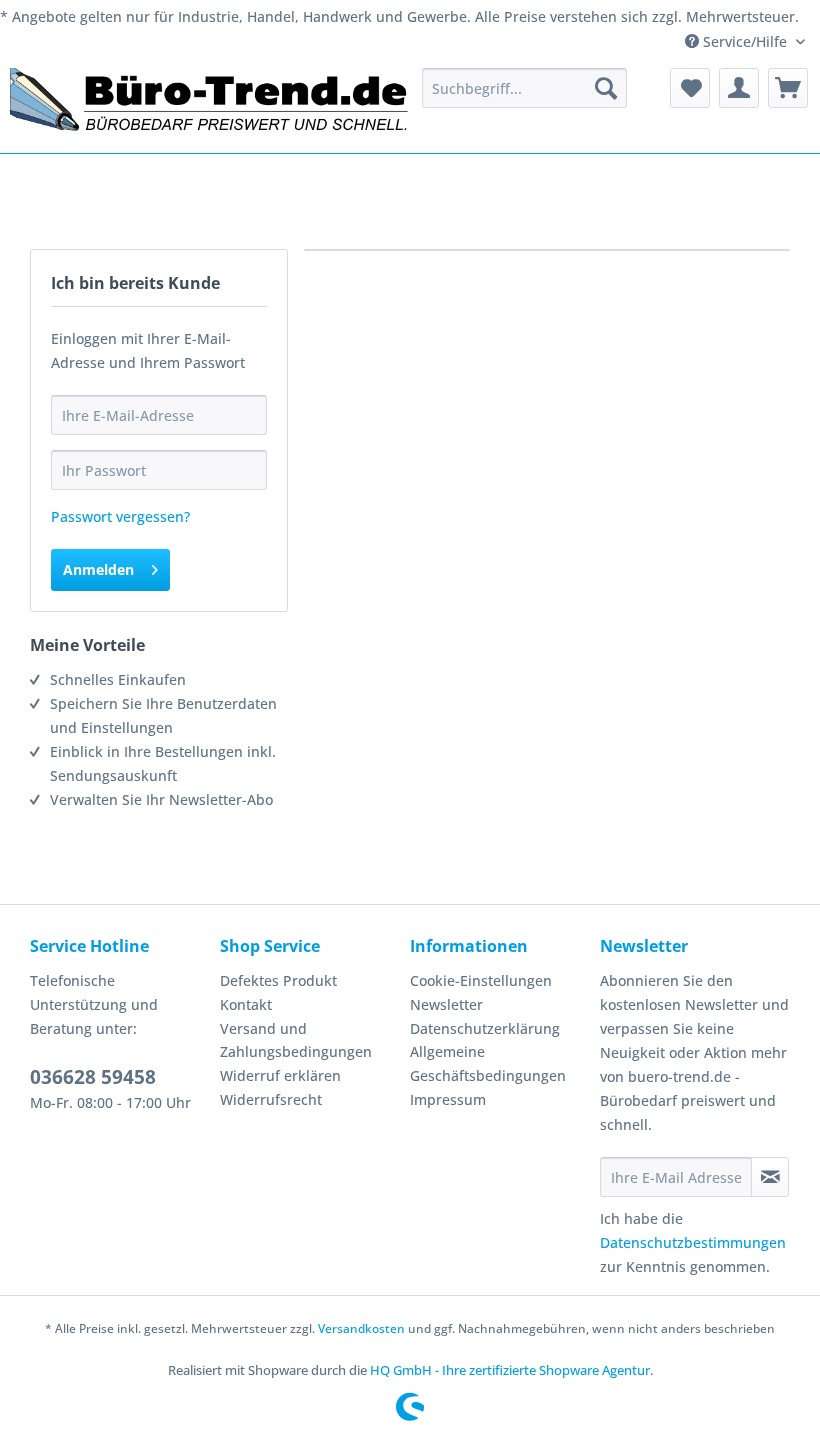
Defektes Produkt (278, 980)
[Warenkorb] (788, 88)
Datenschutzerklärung (485, 1028)
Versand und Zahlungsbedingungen (296, 1040)
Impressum (448, 1099)
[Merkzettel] (690, 88)
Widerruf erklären (280, 1075)
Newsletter (446, 1004)
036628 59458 (93, 1077)
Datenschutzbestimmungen (693, 1242)
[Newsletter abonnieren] (770, 1177)
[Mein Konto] (739, 88)
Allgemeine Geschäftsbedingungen (488, 1063)
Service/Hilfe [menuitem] (745, 41)
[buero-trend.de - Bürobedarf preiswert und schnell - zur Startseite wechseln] (210, 105)
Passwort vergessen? (120, 516)
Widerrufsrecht (271, 1099)
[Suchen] (606, 88)
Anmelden (98, 569)
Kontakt (246, 1004)
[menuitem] (524, 88)
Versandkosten (361, 1328)
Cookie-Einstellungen (481, 980)
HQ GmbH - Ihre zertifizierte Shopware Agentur (510, 1370)
